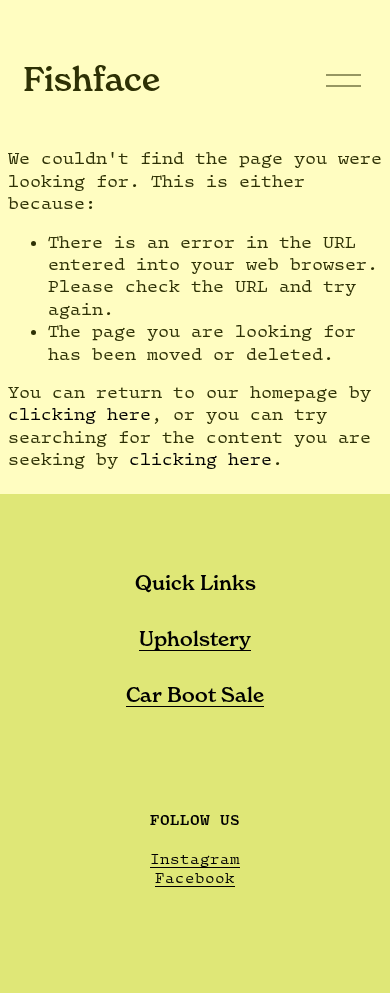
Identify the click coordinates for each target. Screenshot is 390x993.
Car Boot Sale (195, 695)
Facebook (195, 877)
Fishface (91, 79)
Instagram (195, 858)
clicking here (79, 414)
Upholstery (195, 639)
